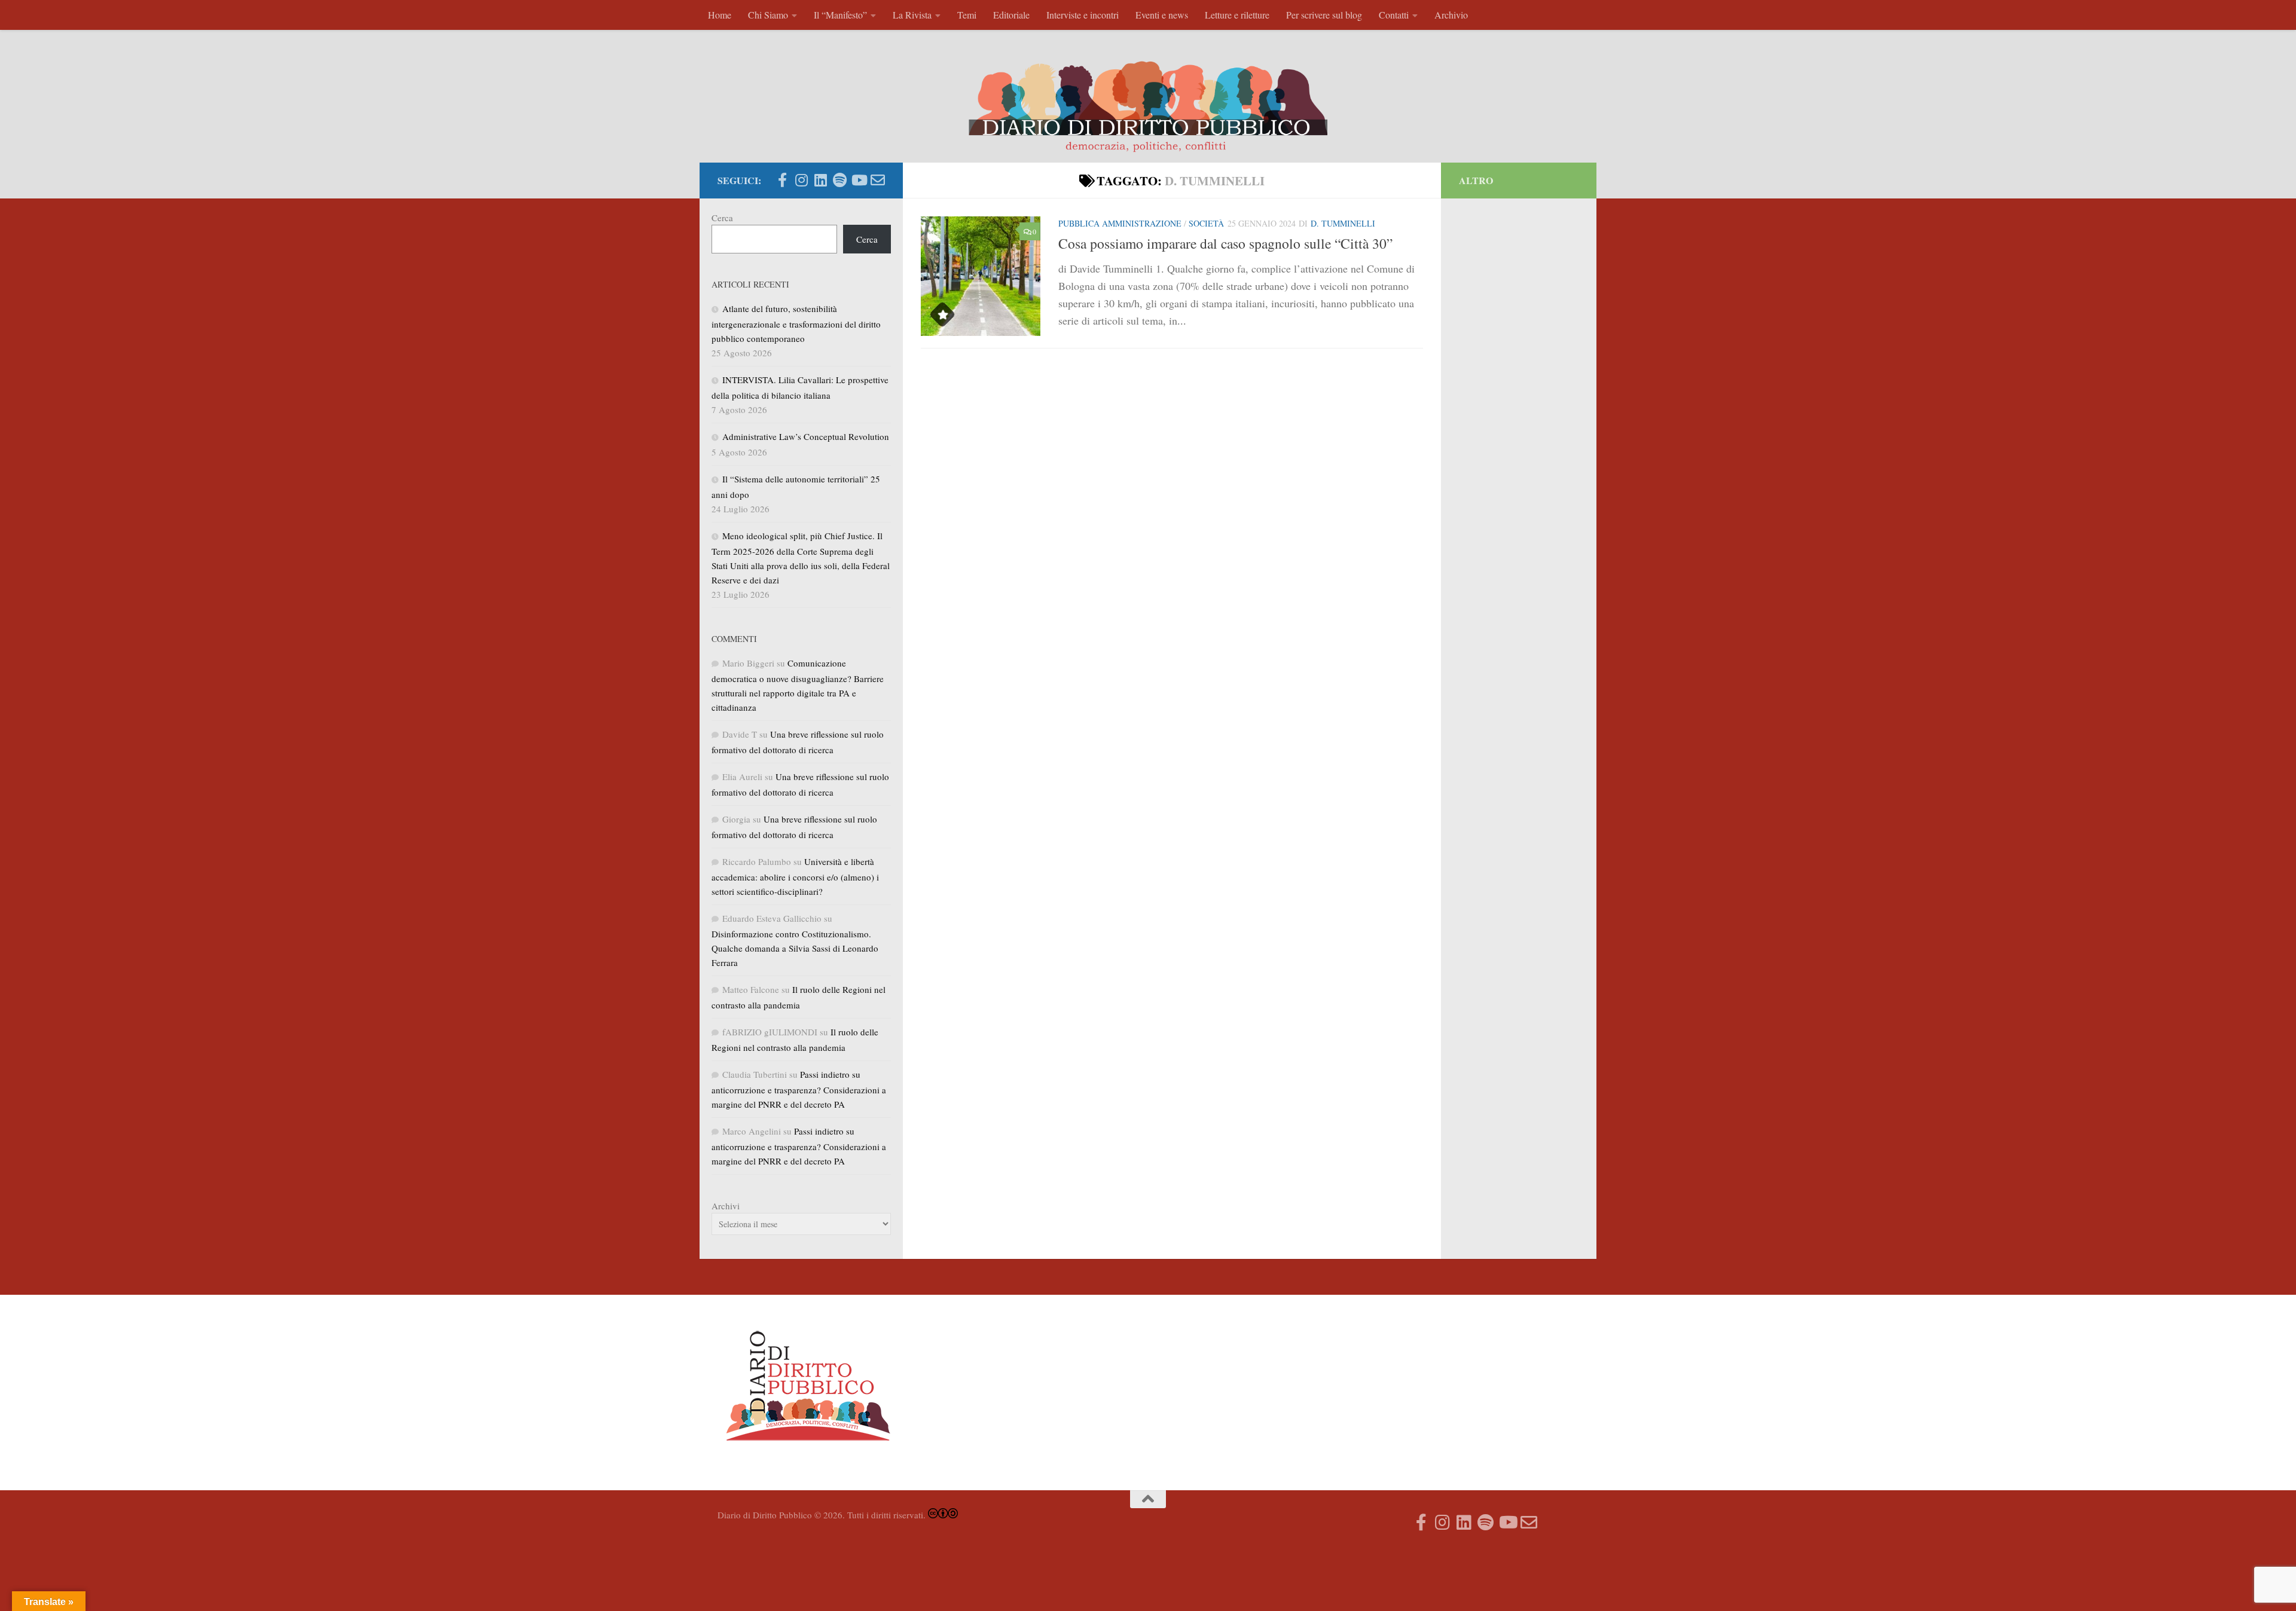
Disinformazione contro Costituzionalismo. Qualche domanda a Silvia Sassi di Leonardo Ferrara (795, 948)
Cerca (722, 218)
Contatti (1394, 15)
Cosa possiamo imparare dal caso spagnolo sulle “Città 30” (1225, 243)
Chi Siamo (768, 15)
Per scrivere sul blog (1324, 15)
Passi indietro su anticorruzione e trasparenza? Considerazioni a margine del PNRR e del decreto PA (799, 1089)
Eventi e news (1162, 15)
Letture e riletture (1237, 15)
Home (720, 15)
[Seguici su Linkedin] (820, 180)
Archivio (1451, 15)
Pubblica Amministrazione (1120, 223)
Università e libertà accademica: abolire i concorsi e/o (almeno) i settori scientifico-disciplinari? (795, 876)
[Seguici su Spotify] (839, 180)
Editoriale (1011, 15)
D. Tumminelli (1343, 223)
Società (1206, 223)
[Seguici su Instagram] (801, 180)
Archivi (726, 1206)
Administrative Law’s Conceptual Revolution (806, 436)
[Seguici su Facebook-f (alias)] (782, 180)
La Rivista (912, 15)
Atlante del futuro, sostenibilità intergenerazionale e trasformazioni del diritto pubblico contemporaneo (796, 323)
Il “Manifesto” (840, 15)
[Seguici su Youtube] (859, 180)
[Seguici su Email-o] (878, 180)
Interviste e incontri (1083, 15)
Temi (967, 15)
